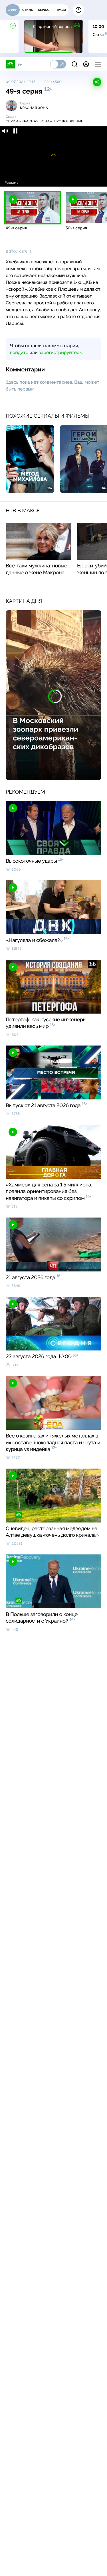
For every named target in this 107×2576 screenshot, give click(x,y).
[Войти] (86, 64)
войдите (19, 352)
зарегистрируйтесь (60, 352)
